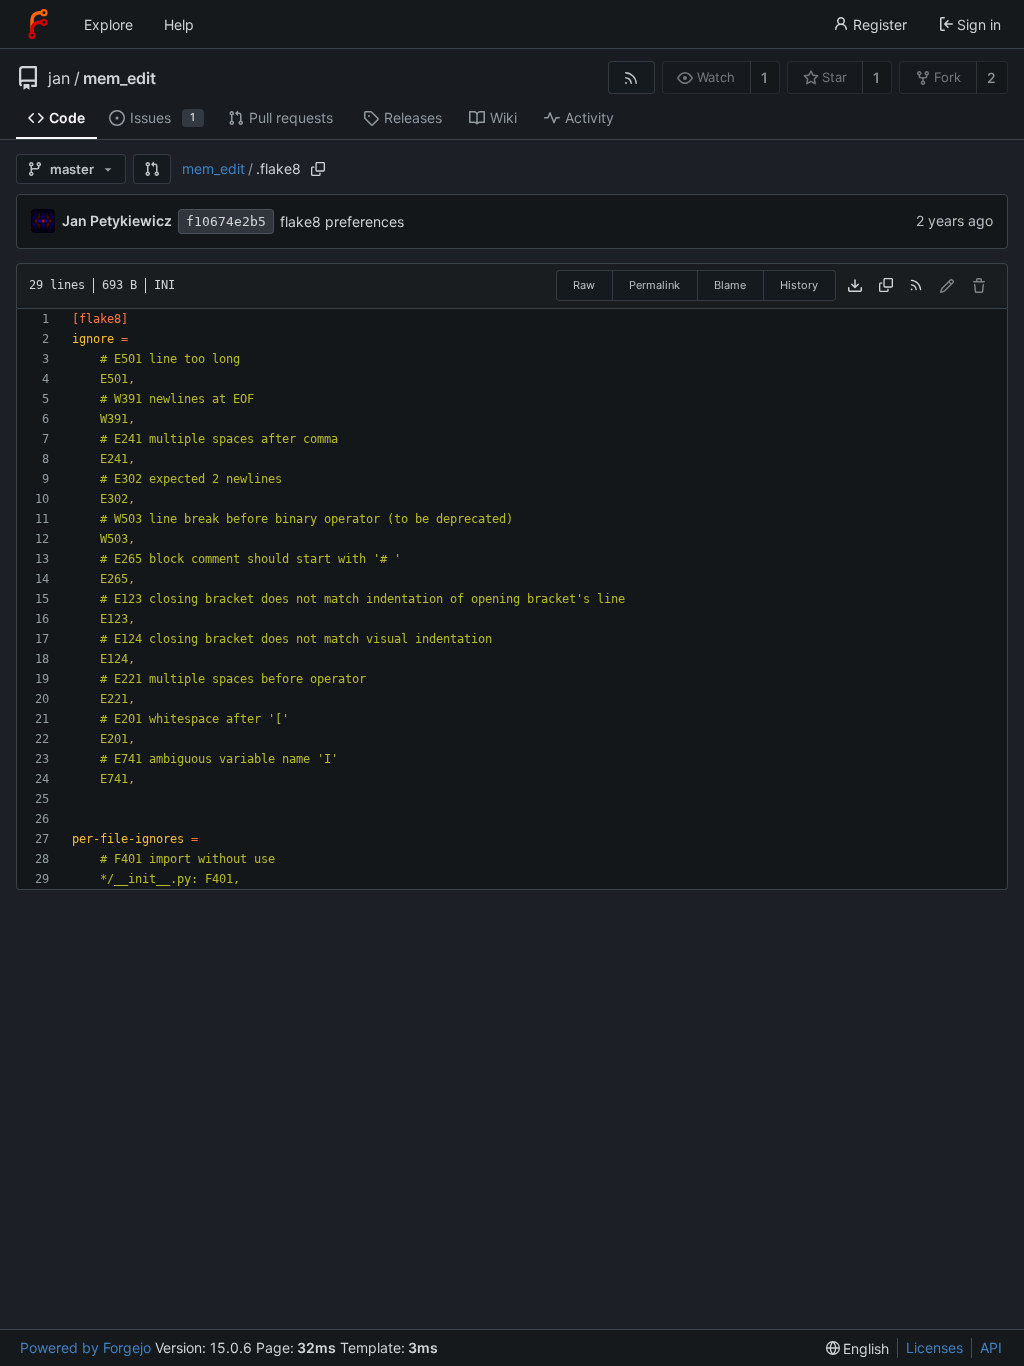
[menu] (858, 1348)
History (799, 285)
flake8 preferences (342, 221)
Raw (584, 285)
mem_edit (119, 78)
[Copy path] (318, 169)
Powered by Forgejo (85, 1347)
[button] (152, 169)
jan (59, 78)
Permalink (654, 285)
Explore (108, 24)
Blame (730, 285)
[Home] (38, 24)
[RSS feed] (631, 77)
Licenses (934, 1347)
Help (179, 24)
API (991, 1347)
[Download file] (855, 286)
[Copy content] (886, 286)
